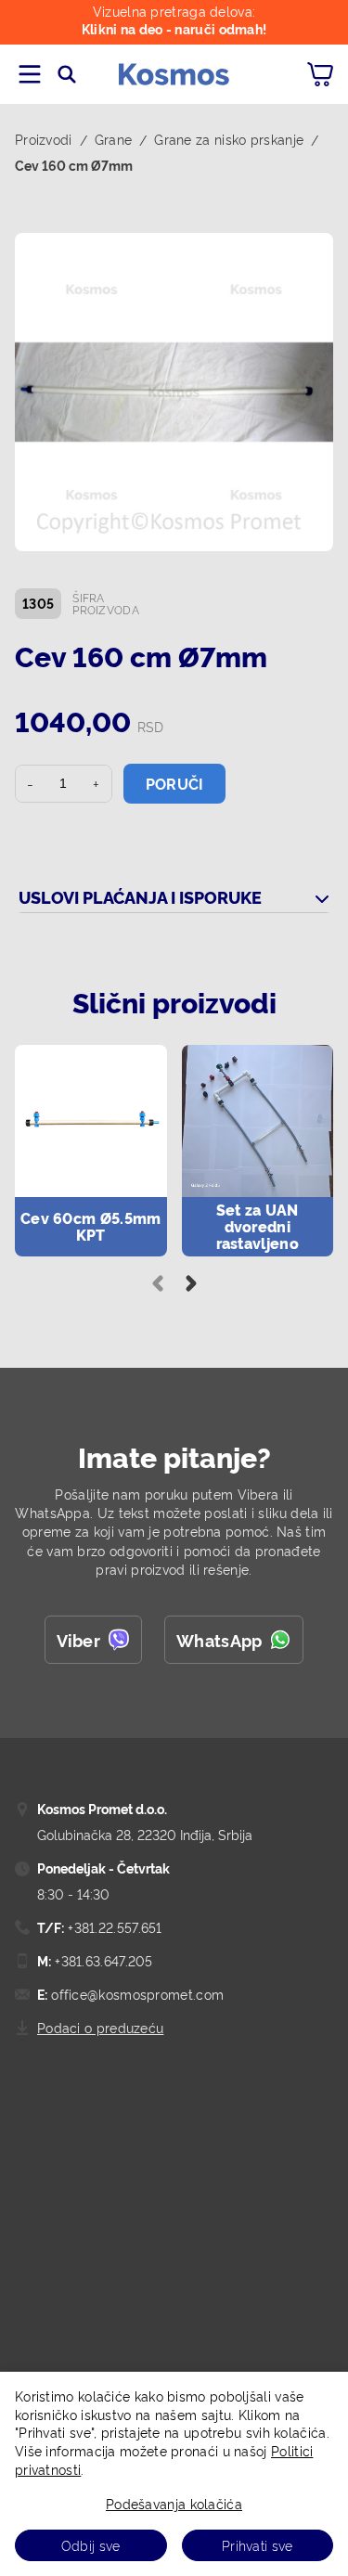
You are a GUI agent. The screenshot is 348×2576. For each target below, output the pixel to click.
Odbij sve (91, 2545)
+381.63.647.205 (102, 1960)
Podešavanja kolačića (174, 2503)
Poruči (175, 783)
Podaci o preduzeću (100, 2027)
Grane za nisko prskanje (229, 139)
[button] (174, 392)
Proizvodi (44, 139)
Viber (79, 1640)
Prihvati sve (258, 2545)
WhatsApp (219, 1640)
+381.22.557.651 (113, 1927)
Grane (114, 139)
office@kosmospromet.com (135, 1994)
